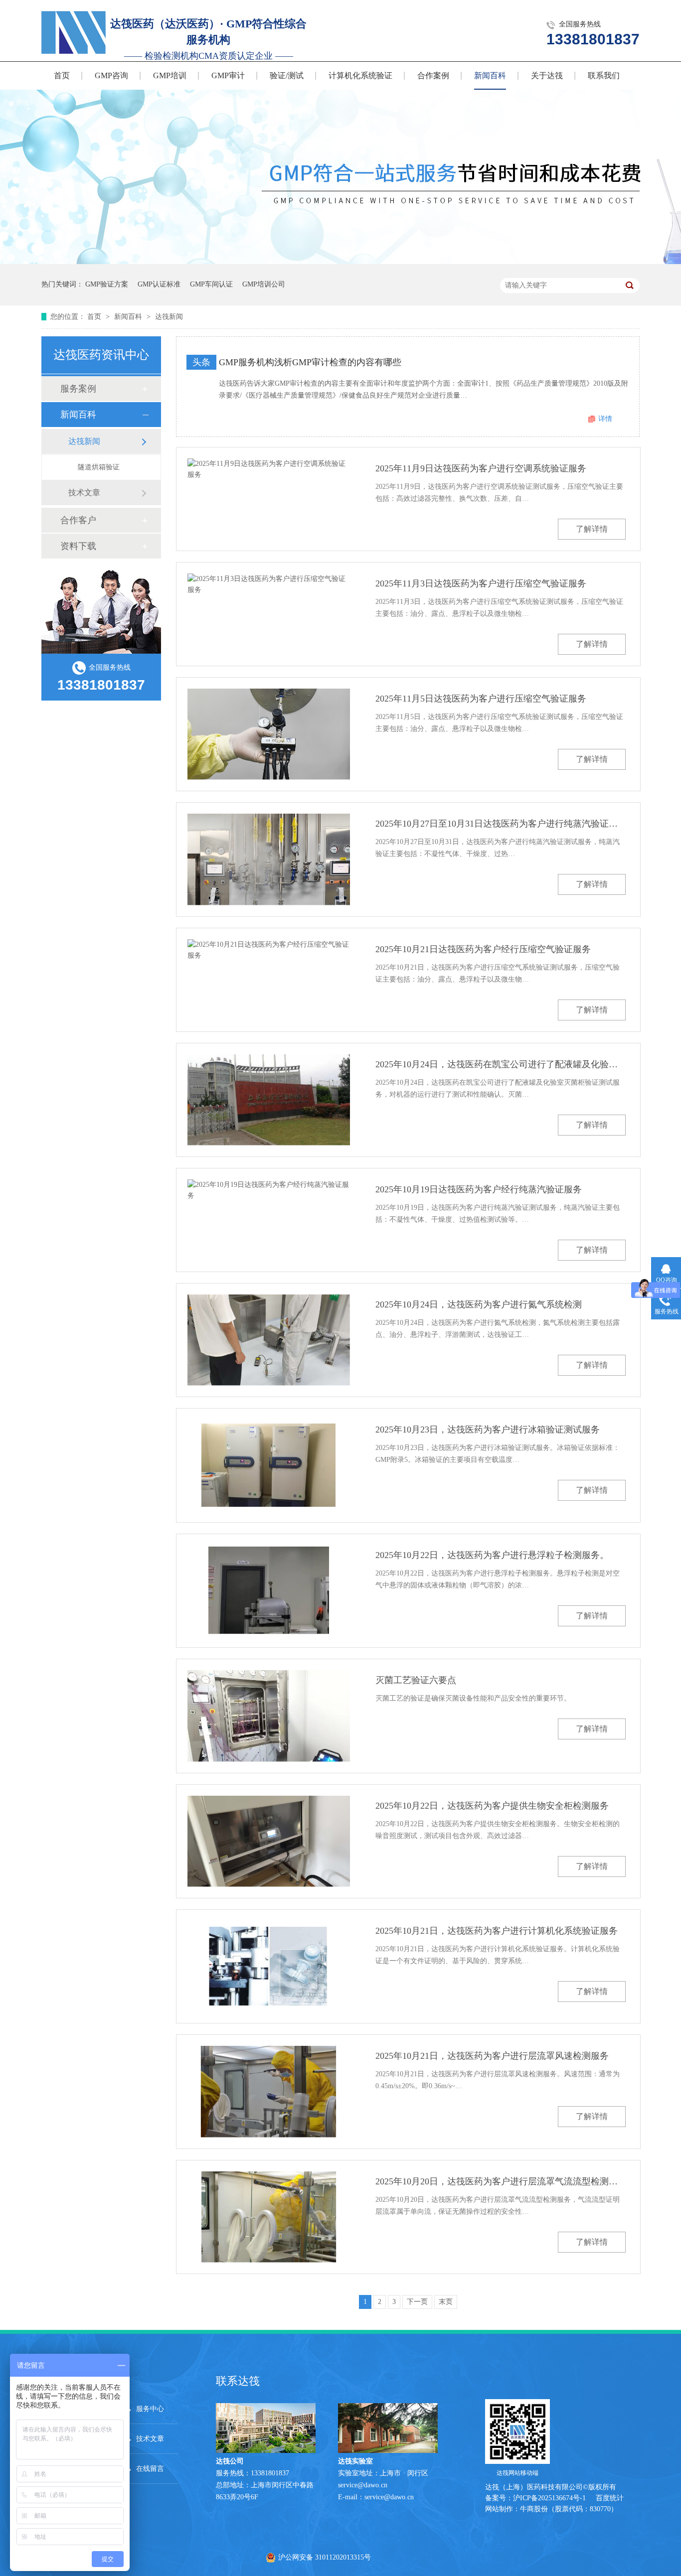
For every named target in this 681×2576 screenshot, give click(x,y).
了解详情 (592, 529)
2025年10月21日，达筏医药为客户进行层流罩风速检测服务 (492, 2056)
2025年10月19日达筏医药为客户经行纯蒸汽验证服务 (479, 1189)
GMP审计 (228, 75)
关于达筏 (547, 75)
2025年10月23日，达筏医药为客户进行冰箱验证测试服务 (488, 1430)
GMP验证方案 (107, 284)
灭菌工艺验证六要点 (416, 1680)
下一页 (417, 2302)
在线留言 (150, 2469)
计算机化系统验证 (360, 75)
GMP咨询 (111, 75)
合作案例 (433, 75)
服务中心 (150, 2409)
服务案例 (78, 389)
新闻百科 (490, 75)
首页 (62, 75)
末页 (446, 2302)
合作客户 (78, 520)
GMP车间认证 (211, 284)
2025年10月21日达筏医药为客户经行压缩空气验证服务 (483, 949)
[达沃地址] (388, 2451)
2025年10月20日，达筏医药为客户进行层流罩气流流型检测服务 (501, 2181)
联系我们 (604, 75)
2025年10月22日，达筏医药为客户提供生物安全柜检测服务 (492, 1806)
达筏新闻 (169, 317)
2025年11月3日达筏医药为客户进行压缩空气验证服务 (481, 583)
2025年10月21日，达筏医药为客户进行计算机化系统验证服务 (497, 1931)
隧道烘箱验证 (99, 467)
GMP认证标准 (159, 284)
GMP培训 (170, 75)
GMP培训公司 (264, 284)
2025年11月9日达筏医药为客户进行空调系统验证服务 (481, 468)
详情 (605, 419)
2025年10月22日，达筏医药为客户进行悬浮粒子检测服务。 (492, 1555)
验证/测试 (287, 75)
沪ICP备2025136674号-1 (549, 2498)
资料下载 (78, 546)
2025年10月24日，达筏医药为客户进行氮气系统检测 (479, 1304)
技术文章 (84, 493)
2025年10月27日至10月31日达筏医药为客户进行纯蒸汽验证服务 (501, 824)
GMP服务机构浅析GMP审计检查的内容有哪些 (310, 362)
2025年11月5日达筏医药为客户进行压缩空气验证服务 (481, 699)
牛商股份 (534, 2509)
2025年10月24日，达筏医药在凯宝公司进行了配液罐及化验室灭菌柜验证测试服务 (501, 1064)
